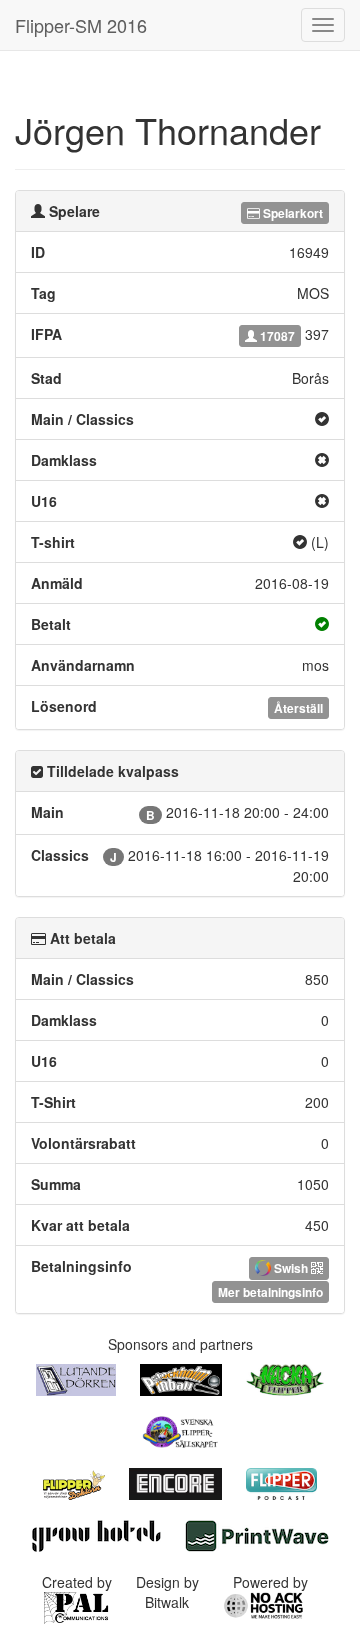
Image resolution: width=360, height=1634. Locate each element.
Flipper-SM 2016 (81, 25)
